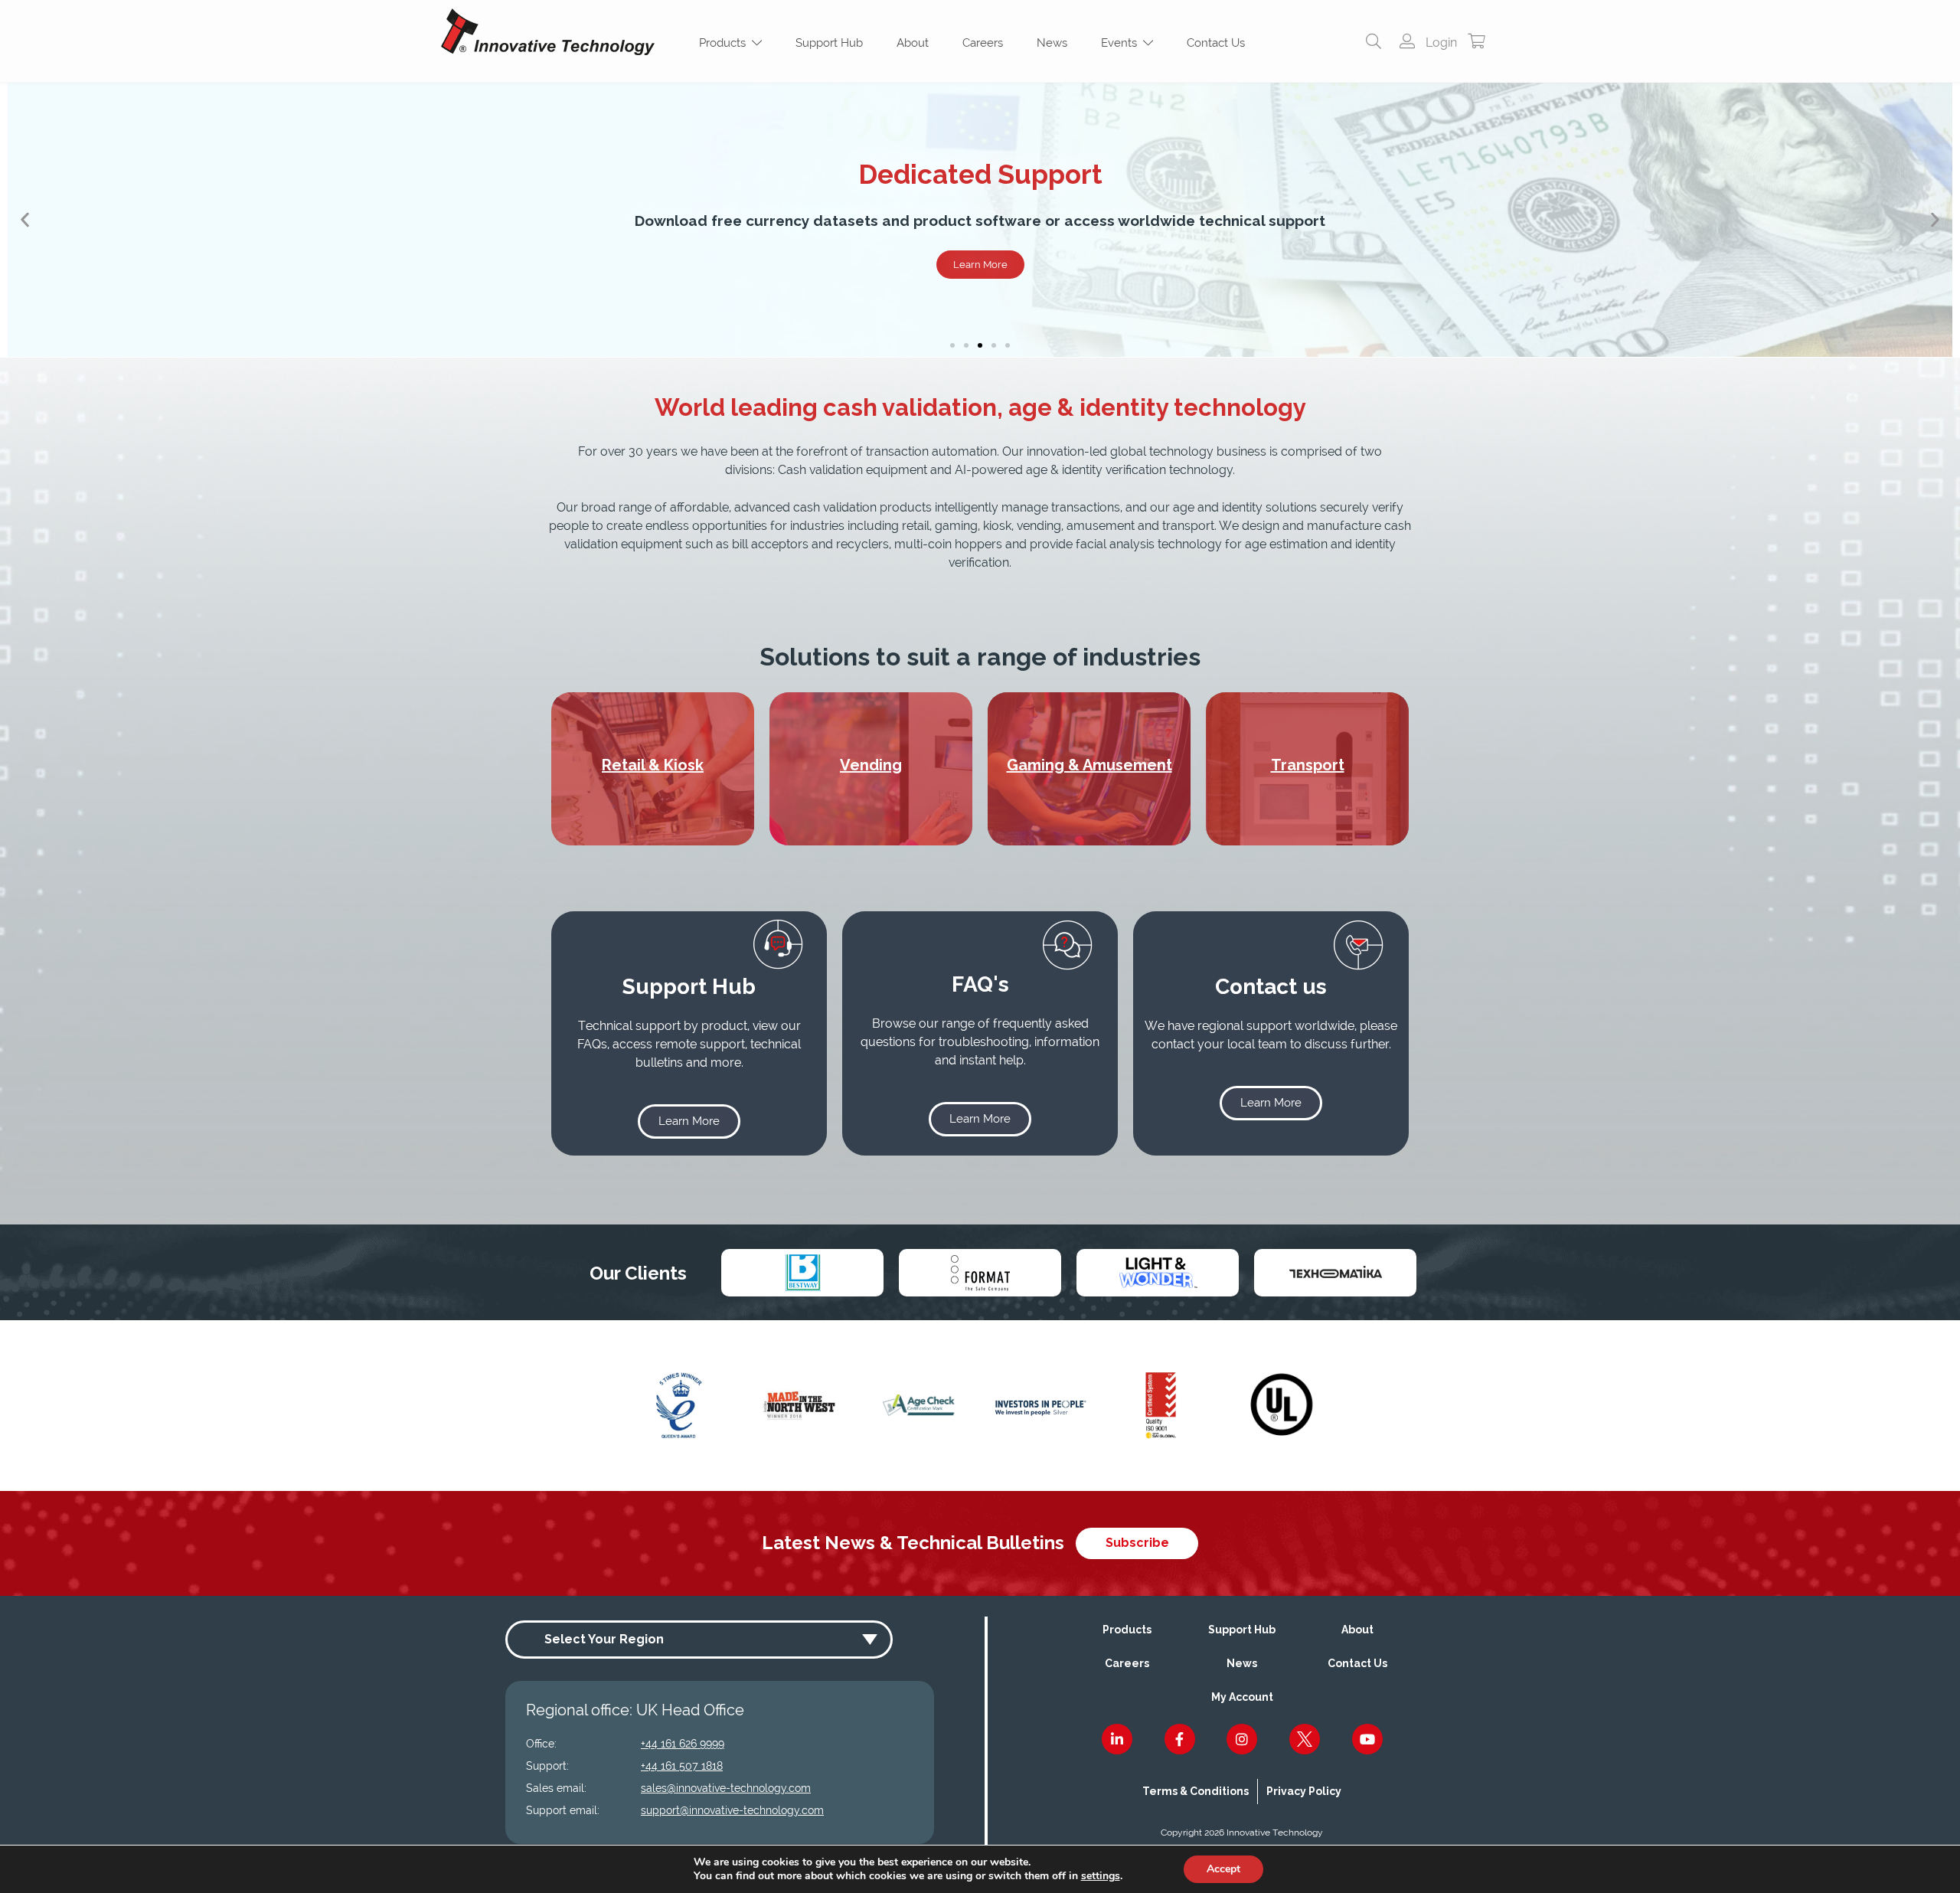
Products (725, 43)
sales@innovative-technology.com (726, 1788)
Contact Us (1216, 43)
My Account (1242, 1697)
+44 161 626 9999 (683, 1744)
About (913, 43)
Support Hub (829, 43)
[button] (25, 220)
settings (1101, 1876)
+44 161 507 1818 (682, 1766)
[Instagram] (1242, 1739)
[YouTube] (1367, 1739)
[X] (1305, 1739)
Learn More (980, 265)
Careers (983, 43)
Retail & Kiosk (653, 765)
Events (1122, 43)
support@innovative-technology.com (732, 1810)
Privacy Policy (1304, 1791)
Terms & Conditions (1196, 1791)
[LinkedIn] (1117, 1739)
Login (1440, 43)
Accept (1223, 1869)
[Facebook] (1180, 1739)
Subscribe (1137, 1543)
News (1052, 43)
